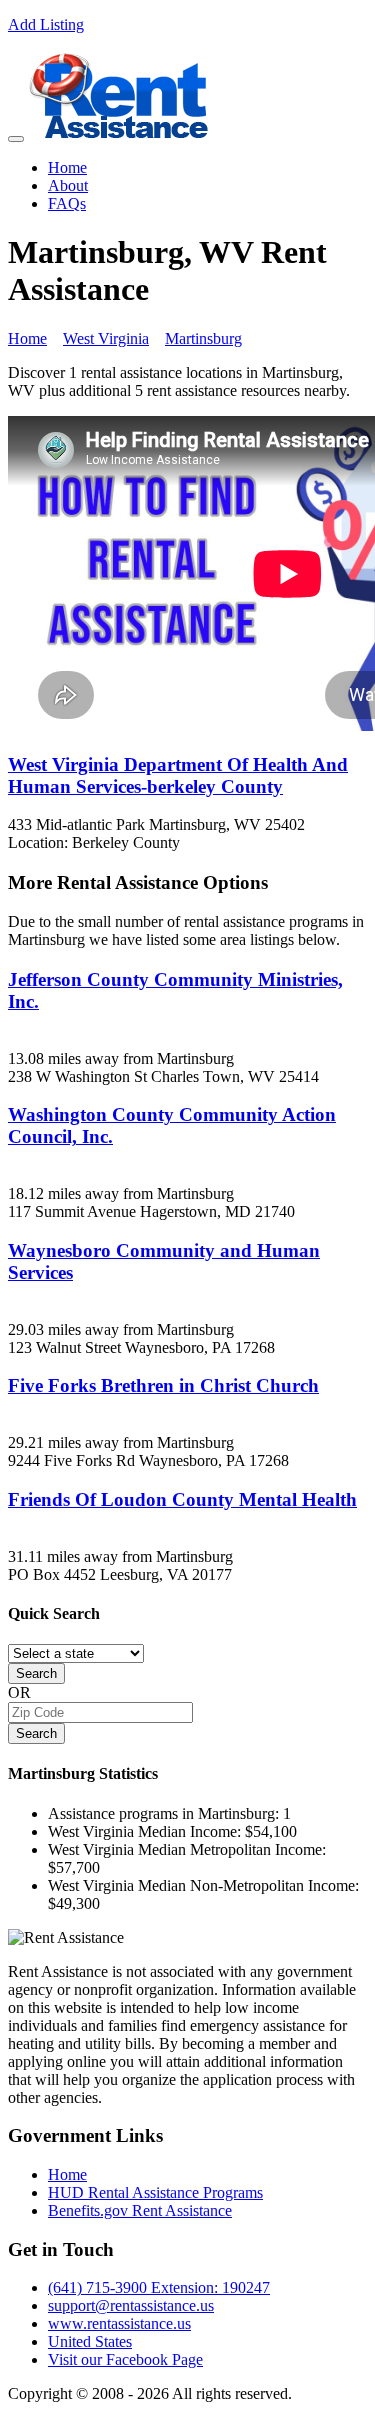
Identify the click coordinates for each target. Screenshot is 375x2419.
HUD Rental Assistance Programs (155, 2192)
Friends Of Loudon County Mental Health (182, 1499)
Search (36, 1673)
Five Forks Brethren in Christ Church (163, 1385)
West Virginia (106, 338)
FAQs (67, 203)
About (68, 185)
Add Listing (46, 24)
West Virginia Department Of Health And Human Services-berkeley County (178, 775)
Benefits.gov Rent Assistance (140, 2210)
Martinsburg (203, 338)
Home (67, 167)
